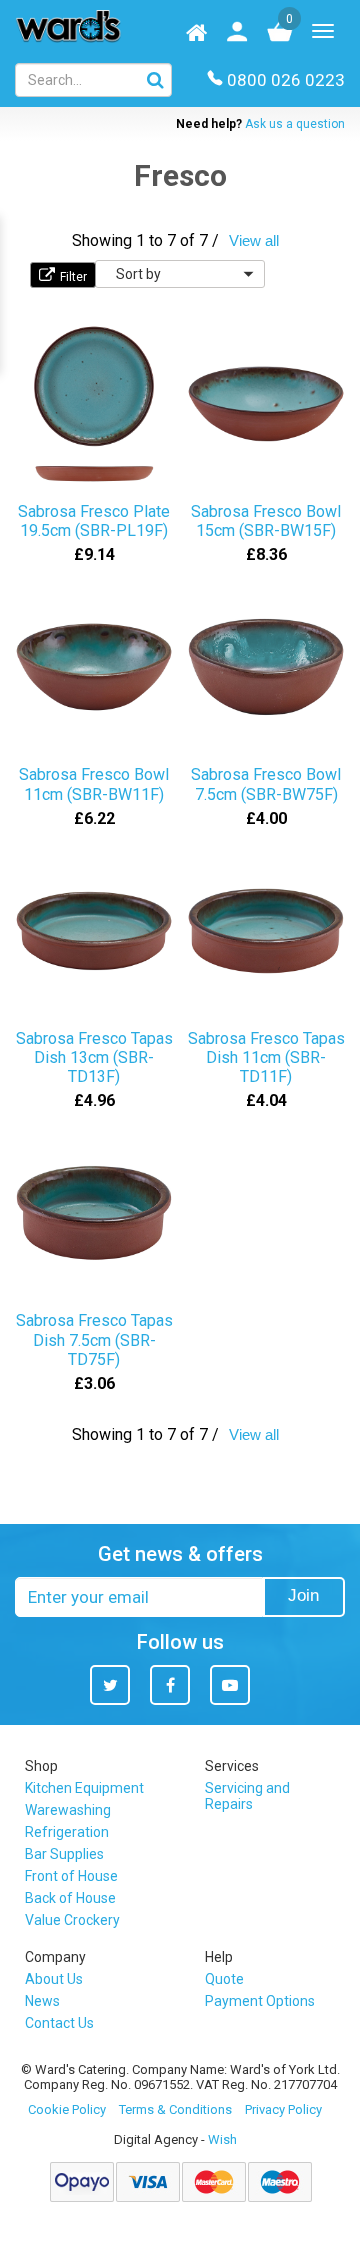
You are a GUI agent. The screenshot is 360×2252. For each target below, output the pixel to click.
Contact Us (59, 2023)
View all (254, 240)
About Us (54, 1979)
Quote (224, 1979)
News (42, 2001)
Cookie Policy (67, 2109)
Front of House (71, 1876)
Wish (222, 2139)
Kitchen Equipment (84, 1788)
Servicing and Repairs (247, 1796)
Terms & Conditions (175, 2109)
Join (303, 1595)
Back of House (70, 1898)
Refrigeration (67, 1832)
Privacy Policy (283, 2109)
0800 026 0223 (286, 80)
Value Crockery (72, 1920)
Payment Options (260, 2001)
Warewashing (68, 1810)
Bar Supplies (64, 1854)
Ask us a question (295, 124)
